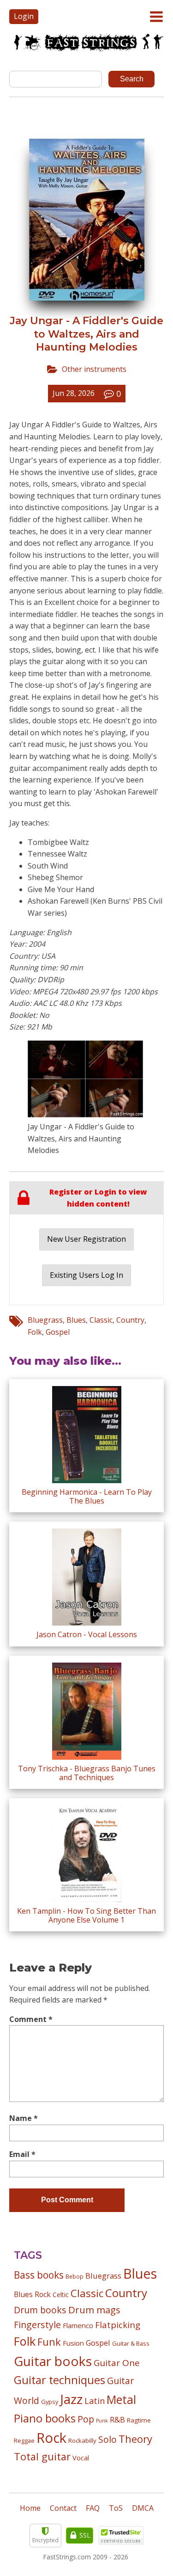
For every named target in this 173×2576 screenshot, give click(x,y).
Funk (49, 2342)
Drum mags (94, 2310)
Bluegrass (45, 1320)
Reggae (24, 2440)
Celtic (61, 2295)
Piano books (45, 2418)
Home (30, 2508)
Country (130, 1320)
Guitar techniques (60, 2380)
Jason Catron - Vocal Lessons (87, 1634)
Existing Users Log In (86, 1275)
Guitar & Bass (131, 2343)
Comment (31, 2019)
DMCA (143, 2508)
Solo (107, 2439)
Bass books (39, 2275)
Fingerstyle (37, 2325)
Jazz (71, 2399)
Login (24, 16)
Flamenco (78, 2325)
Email (22, 2154)
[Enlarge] (131, 1053)
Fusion (73, 2343)
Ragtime (139, 2420)
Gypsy (50, 2402)
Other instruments (94, 369)
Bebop (75, 2276)
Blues (76, 1320)
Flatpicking (118, 2325)
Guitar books (53, 2361)
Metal (121, 2400)
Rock (51, 2438)
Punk (102, 2421)
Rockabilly (82, 2440)
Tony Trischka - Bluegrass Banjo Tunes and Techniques (87, 1773)
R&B (117, 2420)
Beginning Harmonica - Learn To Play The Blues (87, 1496)
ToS (116, 2508)
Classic (101, 1320)
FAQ (93, 2508)
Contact (63, 2508)
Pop (86, 2419)
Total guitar (42, 2456)
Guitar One (117, 2363)
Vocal (81, 2458)
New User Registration (86, 1239)
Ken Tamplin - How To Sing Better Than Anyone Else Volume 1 (86, 1915)
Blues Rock (32, 2294)
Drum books (40, 2310)
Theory (135, 2439)
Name (24, 2118)
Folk (35, 1332)
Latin (95, 2400)
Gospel (58, 1332)
